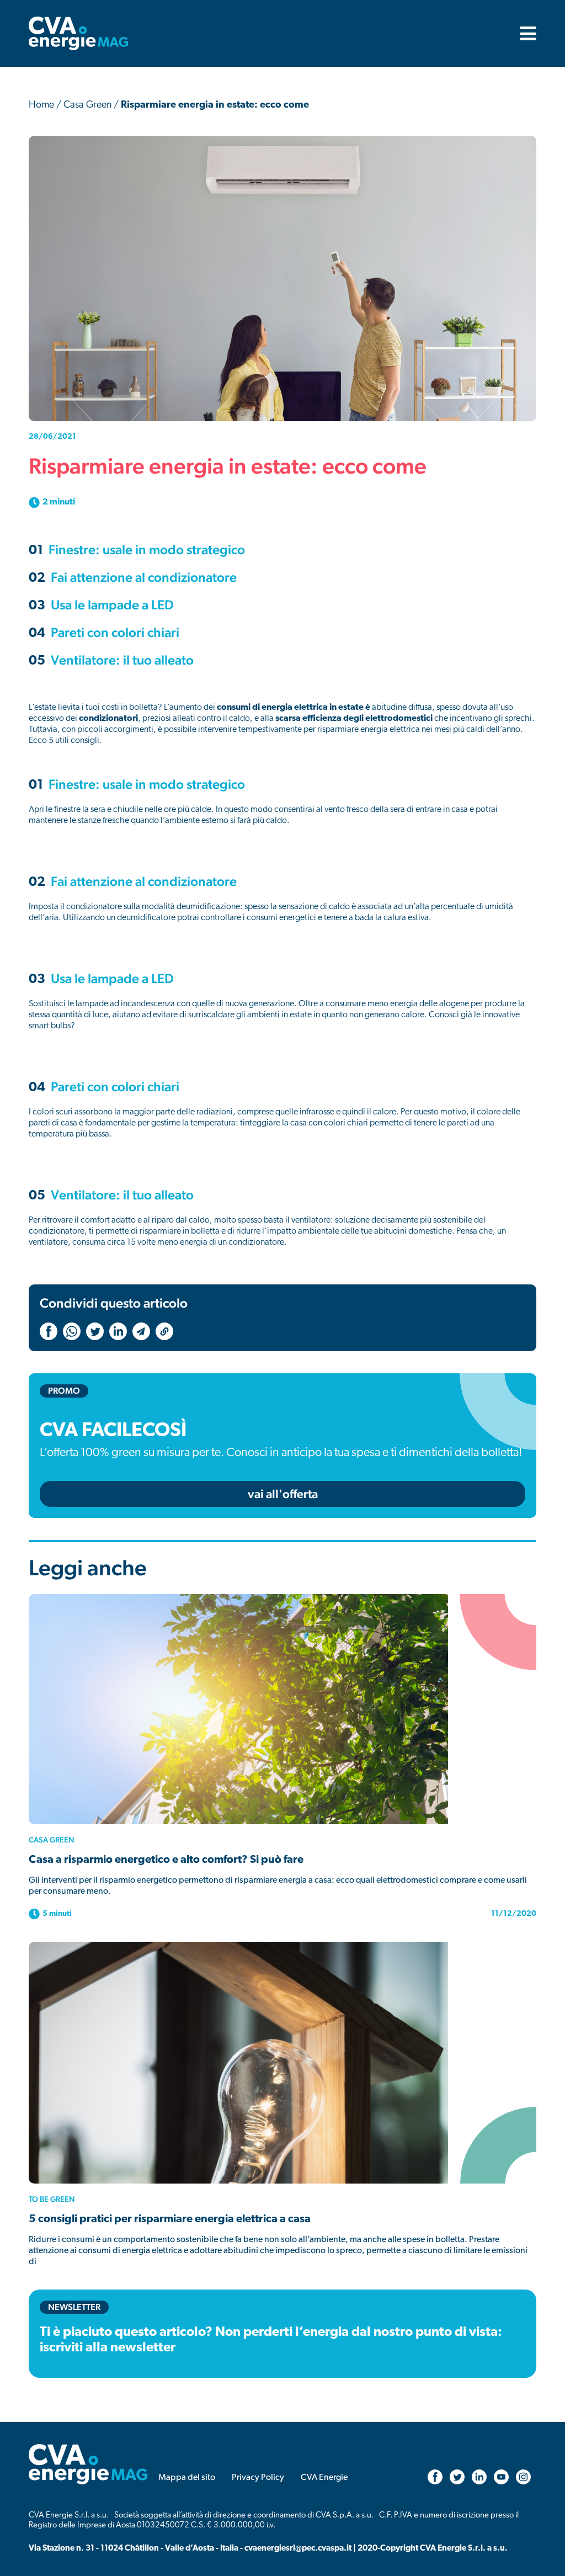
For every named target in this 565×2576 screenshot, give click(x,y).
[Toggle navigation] (525, 33)
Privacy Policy (258, 2478)
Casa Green (87, 105)
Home (41, 105)
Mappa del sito (187, 2478)
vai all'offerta (283, 1494)
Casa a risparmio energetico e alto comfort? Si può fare (166, 1860)
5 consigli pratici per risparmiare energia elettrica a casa (170, 2219)
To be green (52, 2199)
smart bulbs (50, 1026)
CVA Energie (324, 2478)
